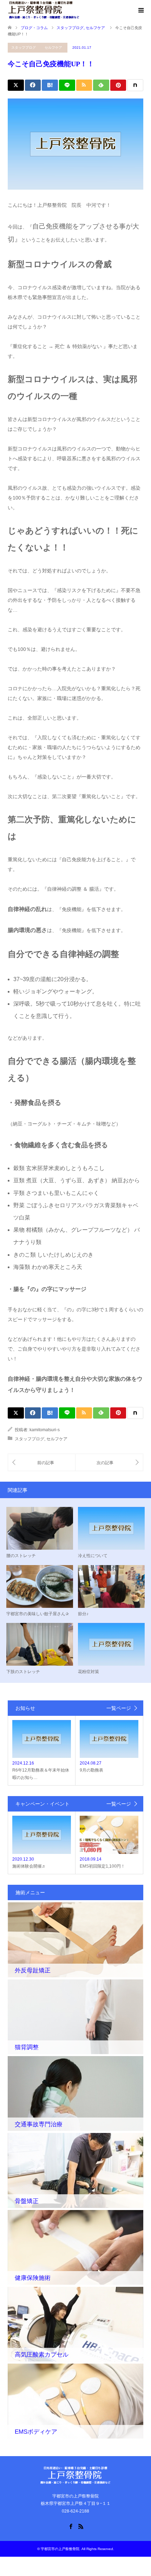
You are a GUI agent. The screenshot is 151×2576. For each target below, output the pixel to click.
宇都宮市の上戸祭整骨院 (60, 2549)
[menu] (140, 11)
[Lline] (67, 85)
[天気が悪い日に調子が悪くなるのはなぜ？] (42, 1463)
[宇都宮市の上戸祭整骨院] (44, 10)
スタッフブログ (24, 47)
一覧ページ (119, 1708)
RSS (81, 2526)
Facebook (71, 2526)
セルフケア (53, 47)
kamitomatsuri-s (45, 1430)
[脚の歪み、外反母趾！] (109, 1463)
